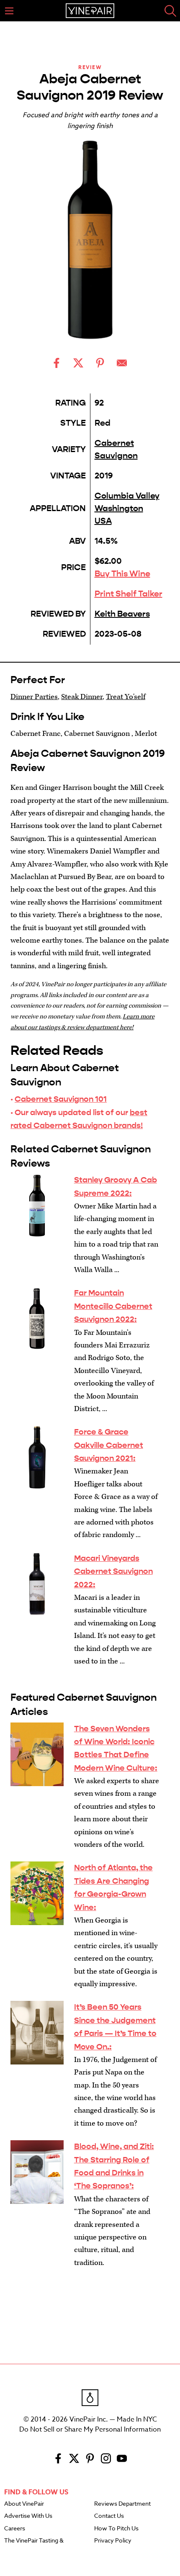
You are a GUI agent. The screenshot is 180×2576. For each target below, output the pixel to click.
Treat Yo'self (126, 697)
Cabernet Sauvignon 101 (61, 1099)
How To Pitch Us (116, 2529)
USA (103, 521)
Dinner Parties (34, 697)
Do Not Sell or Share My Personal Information (90, 2429)
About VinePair (24, 2504)
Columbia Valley (127, 496)
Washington (119, 508)
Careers (15, 2529)
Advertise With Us (28, 2516)
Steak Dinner (82, 697)
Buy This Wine (122, 574)
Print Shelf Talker (129, 594)
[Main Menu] (9, 11)
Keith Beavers (122, 614)
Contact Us (109, 2516)
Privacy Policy (113, 2541)
